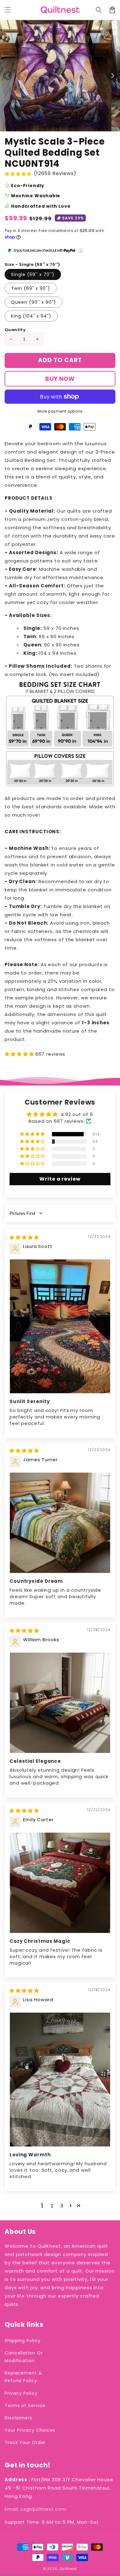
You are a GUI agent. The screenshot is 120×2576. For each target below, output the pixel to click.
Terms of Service (25, 2406)
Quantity (15, 330)
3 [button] (62, 2206)
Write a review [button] (60, 1179)
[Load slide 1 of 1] (52, 127)
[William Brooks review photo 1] (60, 1703)
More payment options (60, 411)
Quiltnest (68, 2569)
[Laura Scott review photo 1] (60, 1326)
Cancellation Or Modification (24, 2357)
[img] (24, 1237)
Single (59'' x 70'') (33, 274)
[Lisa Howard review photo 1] (60, 2080)
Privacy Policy (21, 2393)
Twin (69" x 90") (31, 288)
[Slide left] (8, 76)
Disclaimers (18, 2418)
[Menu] (8, 10)
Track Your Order (25, 2442)
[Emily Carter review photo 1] (60, 1883)
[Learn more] (81, 251)
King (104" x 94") (31, 316)
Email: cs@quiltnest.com (36, 2509)
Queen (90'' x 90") (34, 302)
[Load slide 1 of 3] (63, 127)
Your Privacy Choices (30, 2430)
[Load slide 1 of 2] (57, 127)
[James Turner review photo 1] (60, 1523)
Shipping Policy (23, 2341)
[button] (99, 10)
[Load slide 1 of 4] (68, 127)
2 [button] (52, 2206)
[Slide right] (112, 76)
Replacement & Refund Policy (23, 2377)
